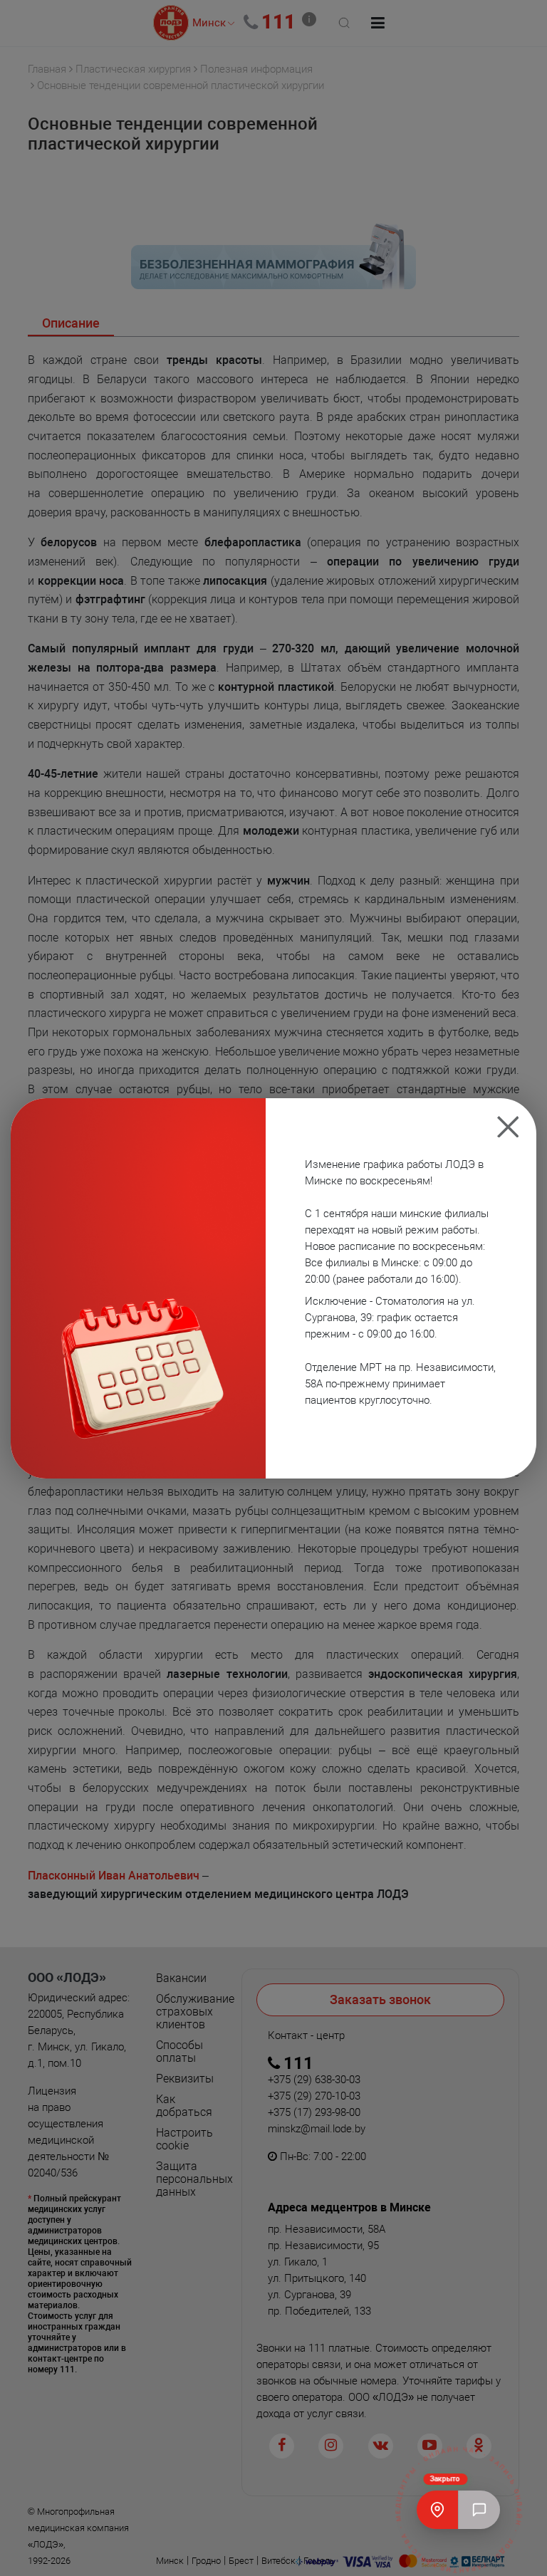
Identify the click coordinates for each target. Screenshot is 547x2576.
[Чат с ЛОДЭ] (479, 2510)
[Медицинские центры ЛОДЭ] (437, 2510)
